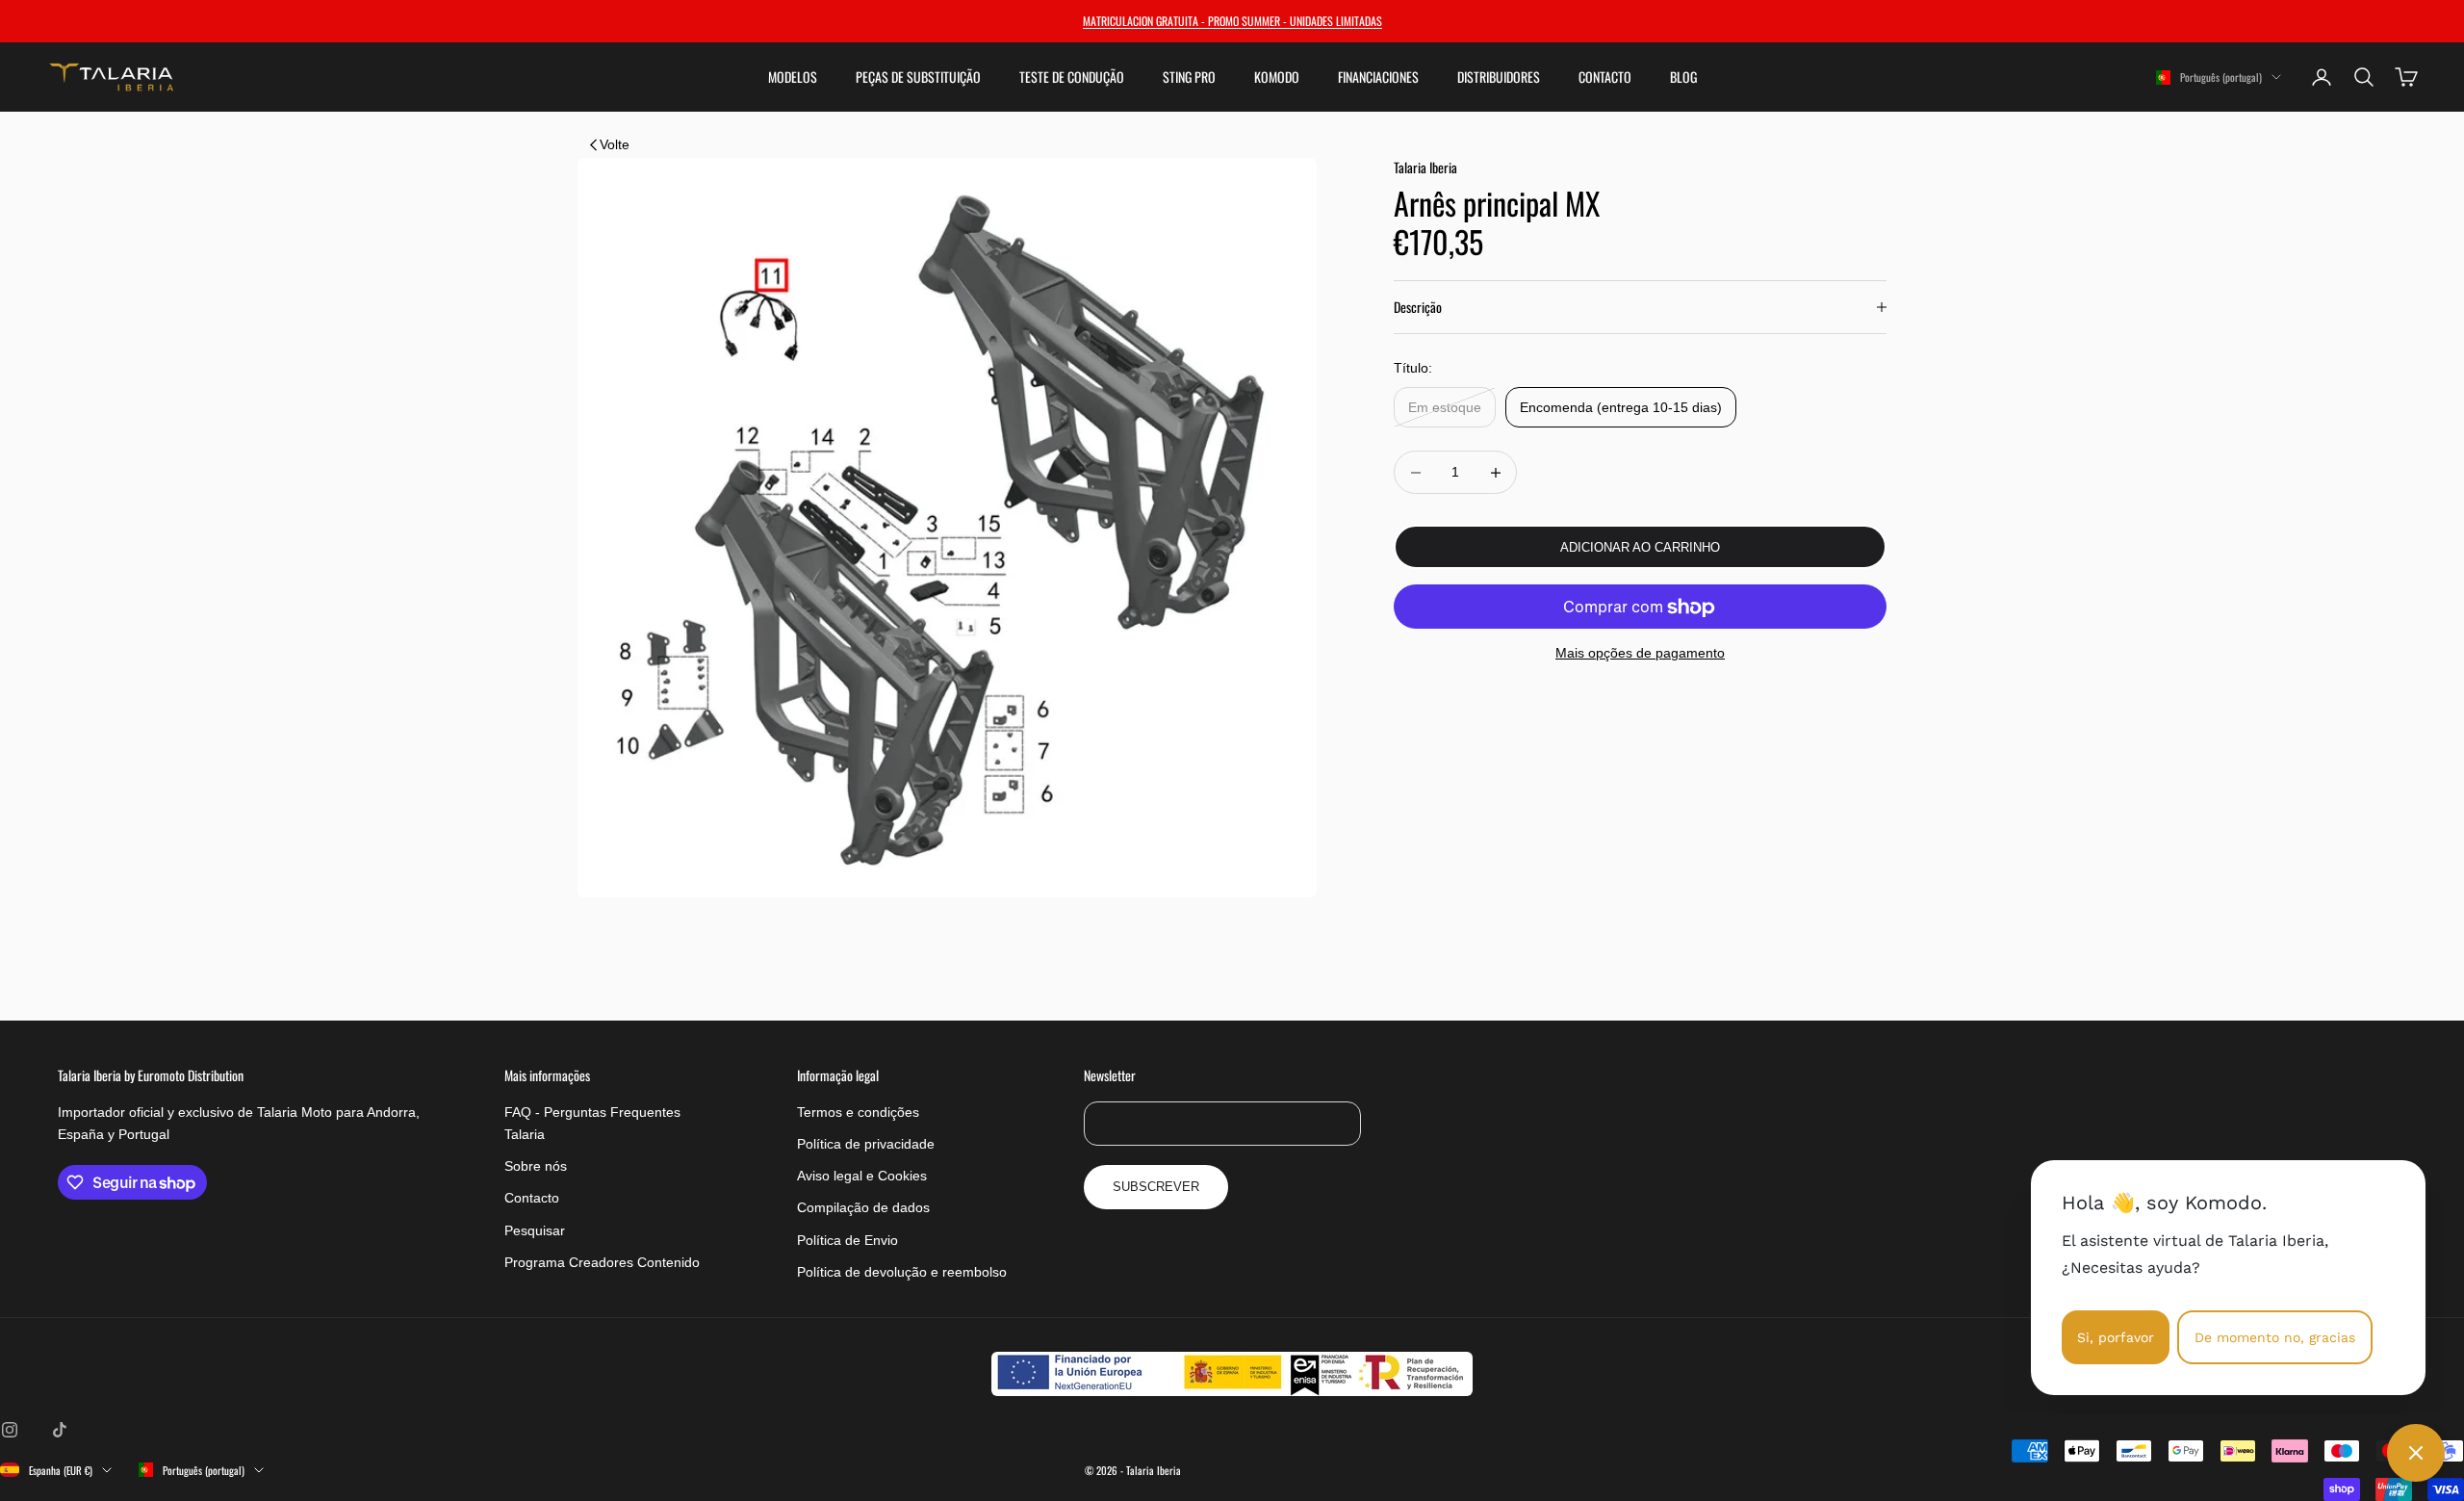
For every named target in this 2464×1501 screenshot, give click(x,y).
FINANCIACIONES (1378, 77)
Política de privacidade (866, 1144)
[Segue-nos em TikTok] (60, 1430)
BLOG (1683, 77)
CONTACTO (1605, 77)
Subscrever (1156, 1187)
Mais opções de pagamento (1640, 654)
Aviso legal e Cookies (862, 1176)
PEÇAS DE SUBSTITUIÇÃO (918, 77)
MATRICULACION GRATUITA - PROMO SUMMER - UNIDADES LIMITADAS (1232, 21)
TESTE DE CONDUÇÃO (1072, 77)
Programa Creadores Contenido (602, 1262)
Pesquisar (535, 1230)
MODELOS (793, 77)
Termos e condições (858, 1112)
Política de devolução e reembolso (902, 1272)
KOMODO (1277, 77)
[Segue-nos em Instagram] (10, 1430)
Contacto (532, 1198)
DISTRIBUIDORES (1499, 77)
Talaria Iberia (1425, 167)
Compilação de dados (863, 1207)
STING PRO (1189, 77)
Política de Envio (847, 1240)
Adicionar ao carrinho (1640, 547)
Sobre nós (536, 1166)
